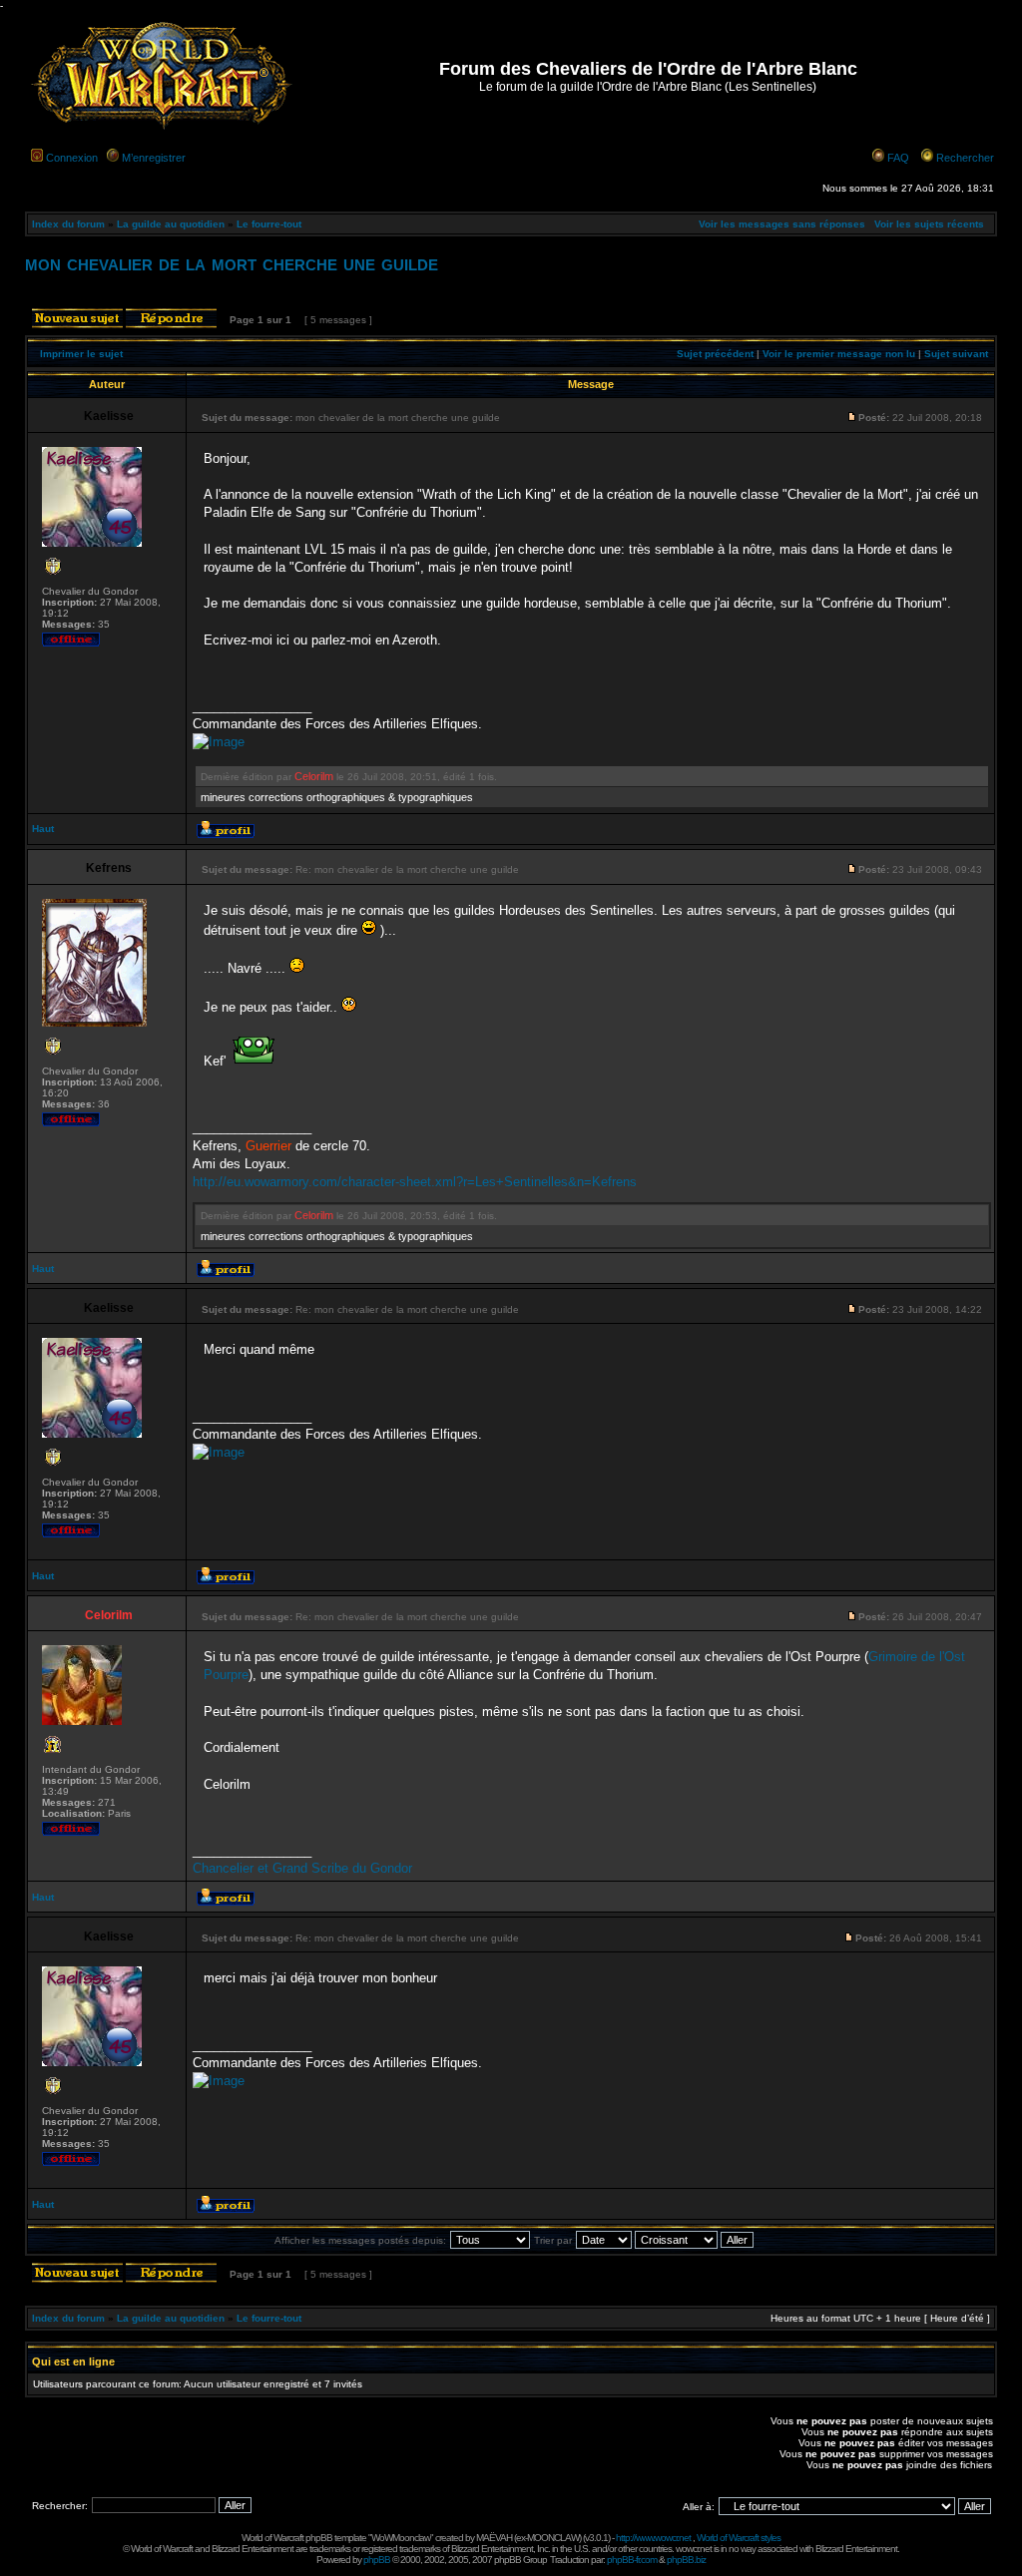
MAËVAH (494, 2538)
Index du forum (68, 224)
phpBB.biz (686, 2560)
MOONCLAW (553, 2538)
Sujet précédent (715, 354)
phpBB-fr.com (632, 2560)
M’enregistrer (154, 158)
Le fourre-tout (269, 224)
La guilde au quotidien (171, 224)
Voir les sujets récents (929, 224)
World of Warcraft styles (739, 2538)
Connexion (72, 158)
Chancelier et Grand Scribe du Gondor (302, 1868)
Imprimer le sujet (81, 354)
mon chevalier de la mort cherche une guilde (232, 263)
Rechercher (965, 158)
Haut (43, 829)
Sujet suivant (956, 354)
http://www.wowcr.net (653, 2538)
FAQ (898, 158)
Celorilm (314, 776)
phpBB (377, 2560)
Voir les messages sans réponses (782, 224)
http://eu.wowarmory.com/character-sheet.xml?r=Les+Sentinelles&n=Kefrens (415, 1182)
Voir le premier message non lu (839, 354)
